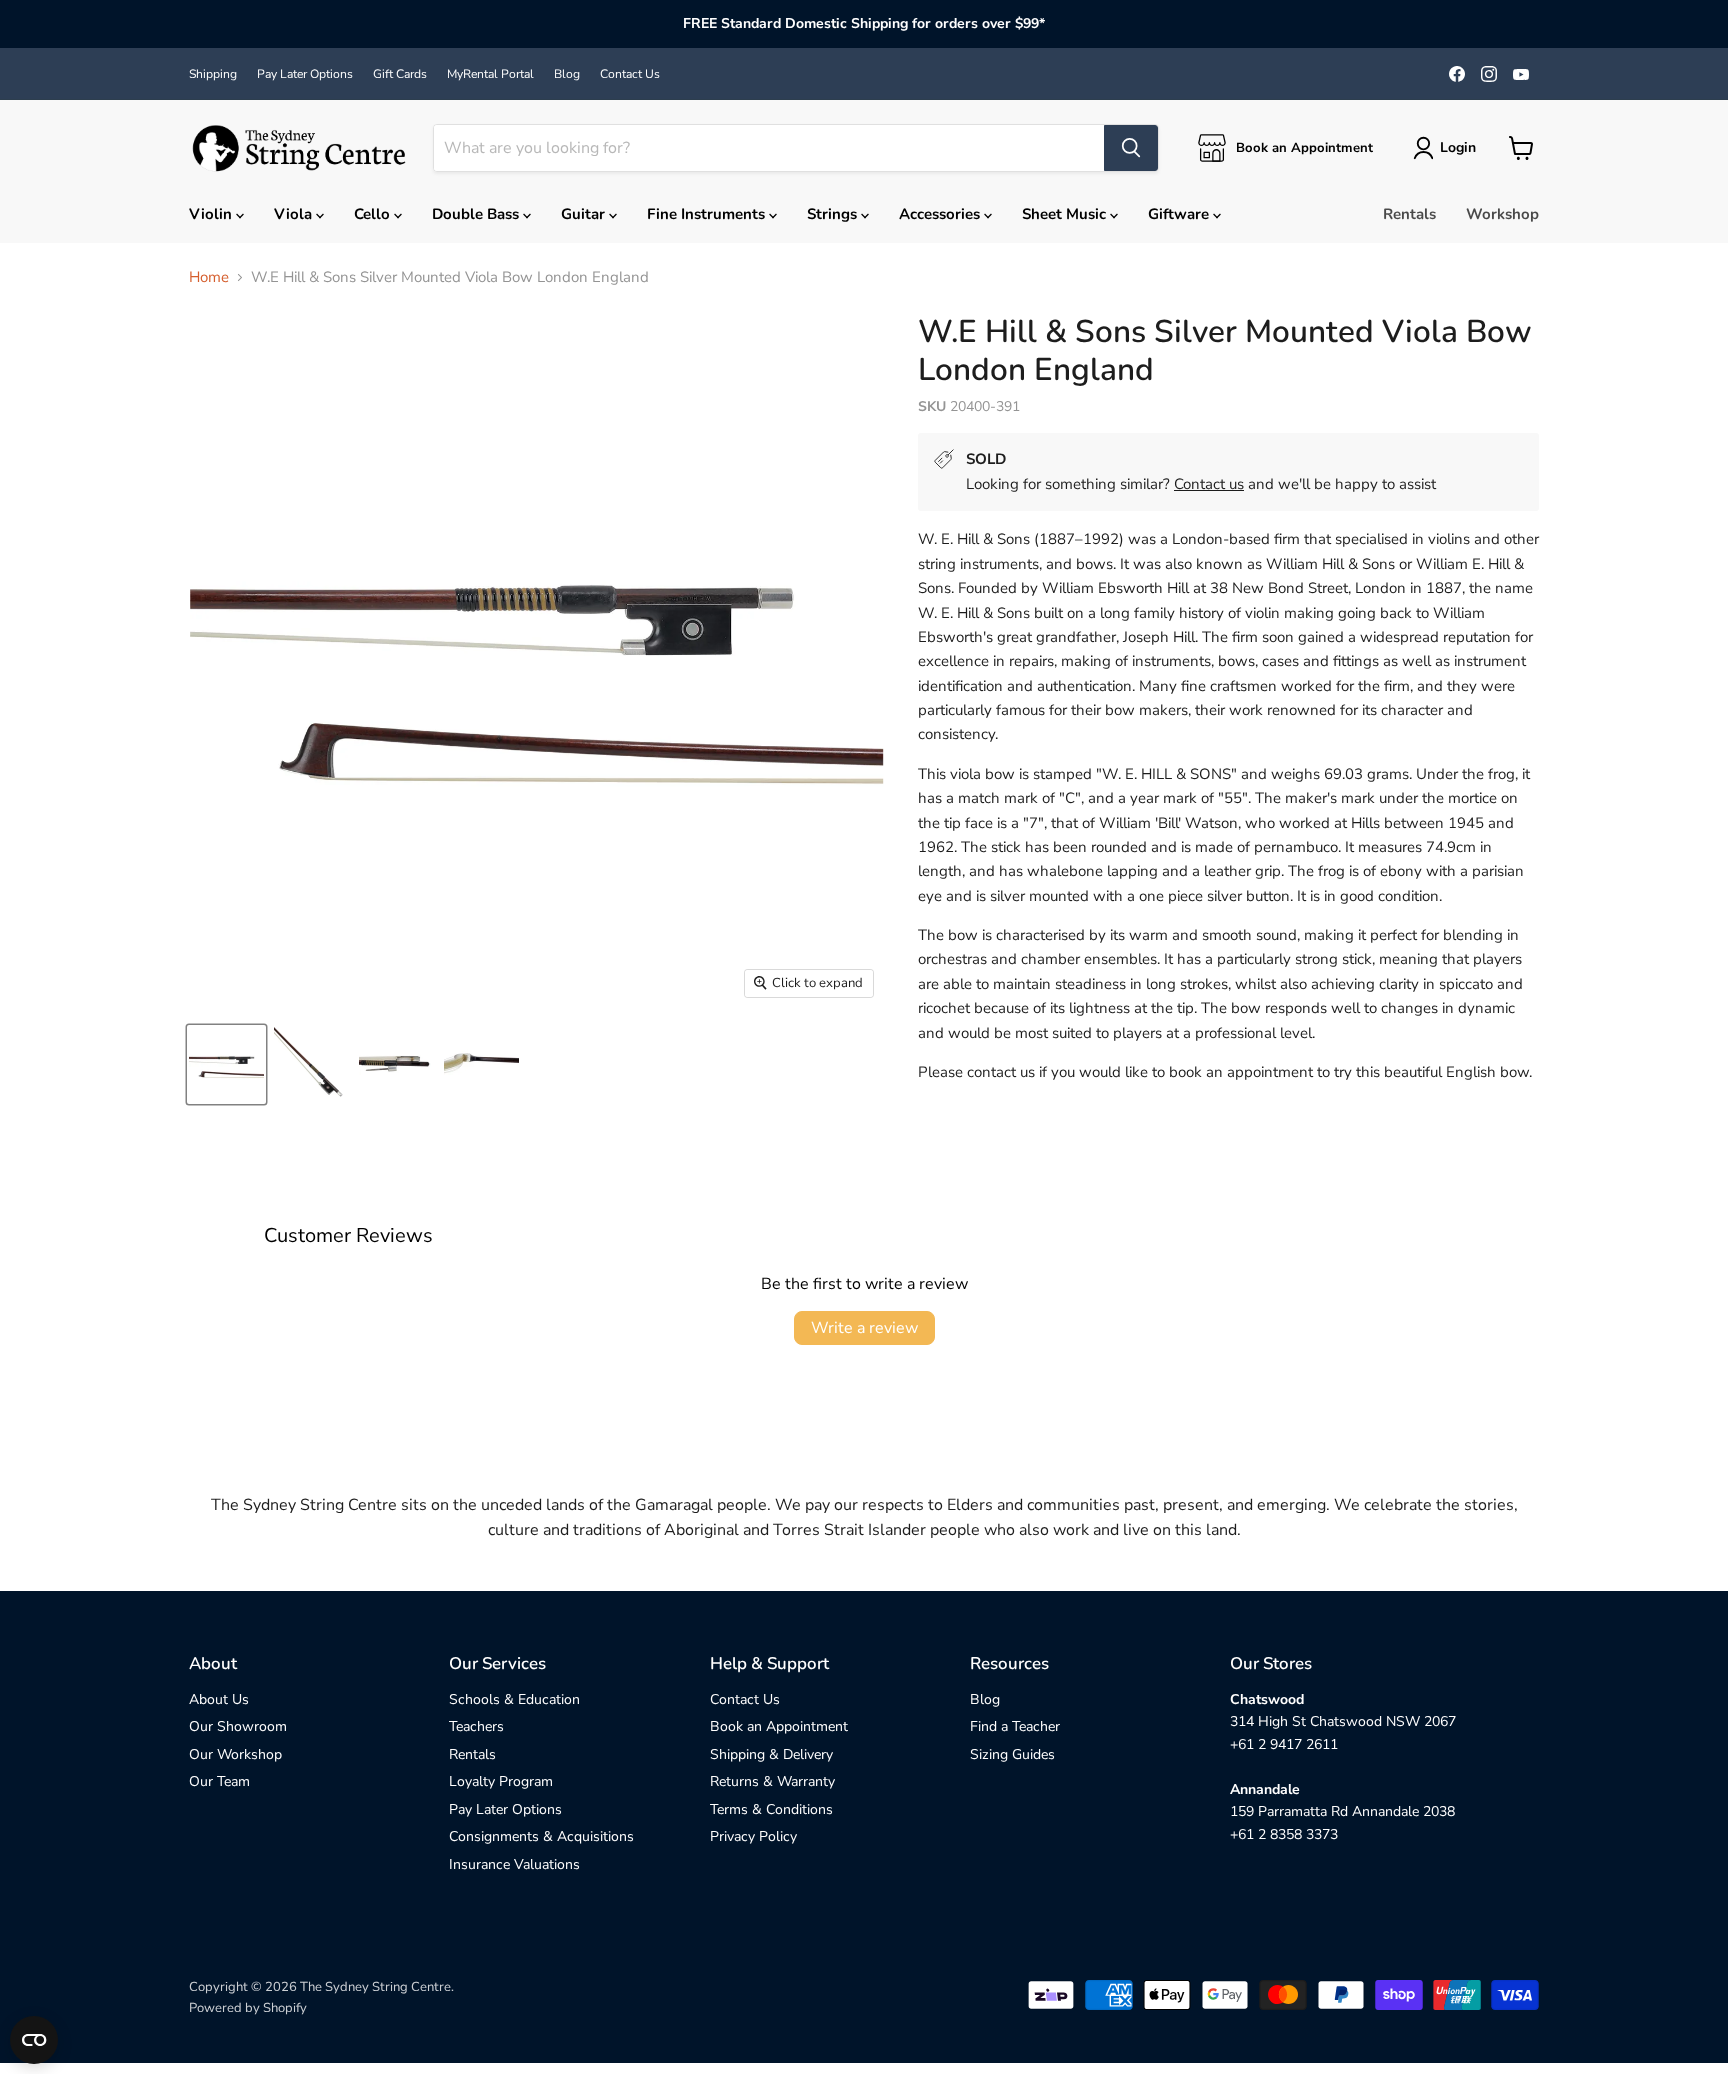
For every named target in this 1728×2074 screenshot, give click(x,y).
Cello (374, 214)
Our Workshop (235, 1754)
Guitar (585, 214)
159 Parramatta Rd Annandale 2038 (1342, 1811)
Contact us (1209, 484)
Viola (295, 214)
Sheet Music (1066, 214)
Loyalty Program (501, 1781)
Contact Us (630, 74)
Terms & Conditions (771, 1809)
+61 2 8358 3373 (1284, 1834)
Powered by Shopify (248, 2008)
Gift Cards (400, 74)
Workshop (1502, 214)
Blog (567, 74)
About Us (219, 1699)
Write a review (864, 1328)
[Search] (1131, 148)
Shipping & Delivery (771, 1754)
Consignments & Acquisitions (541, 1836)
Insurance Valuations (514, 1864)
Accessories (941, 214)
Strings (834, 214)
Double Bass (477, 214)
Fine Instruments (708, 214)
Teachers (476, 1726)
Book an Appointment (779, 1726)
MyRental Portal (490, 74)
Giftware (1180, 214)
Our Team (219, 1781)
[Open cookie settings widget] (34, 2040)
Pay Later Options (305, 74)
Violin (212, 214)
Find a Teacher (1015, 1726)
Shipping (213, 74)
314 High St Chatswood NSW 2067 (1343, 1721)
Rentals (1409, 214)
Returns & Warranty (772, 1781)
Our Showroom (238, 1726)
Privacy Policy (753, 1836)
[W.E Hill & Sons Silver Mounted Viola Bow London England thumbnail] (226, 1064)
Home (209, 277)
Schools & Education (514, 1699)
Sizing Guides (1012, 1754)
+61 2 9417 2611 (1284, 1744)
